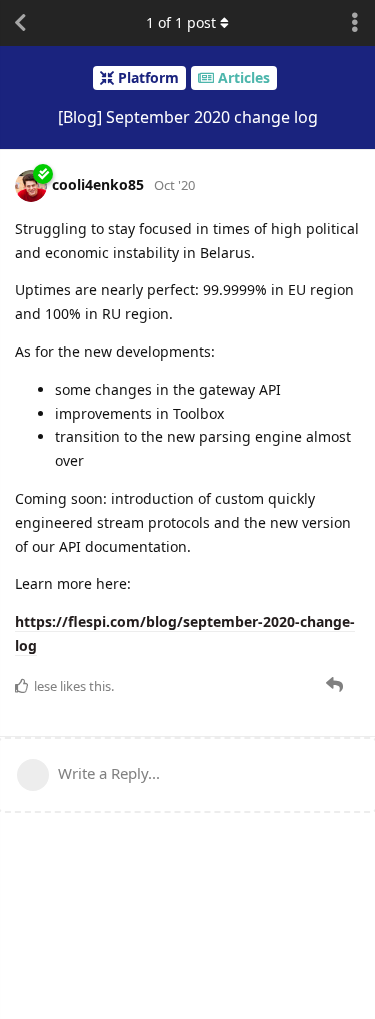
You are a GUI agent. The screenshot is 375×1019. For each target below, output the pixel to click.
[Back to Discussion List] (20, 23)
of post (181, 22)
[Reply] (336, 685)
